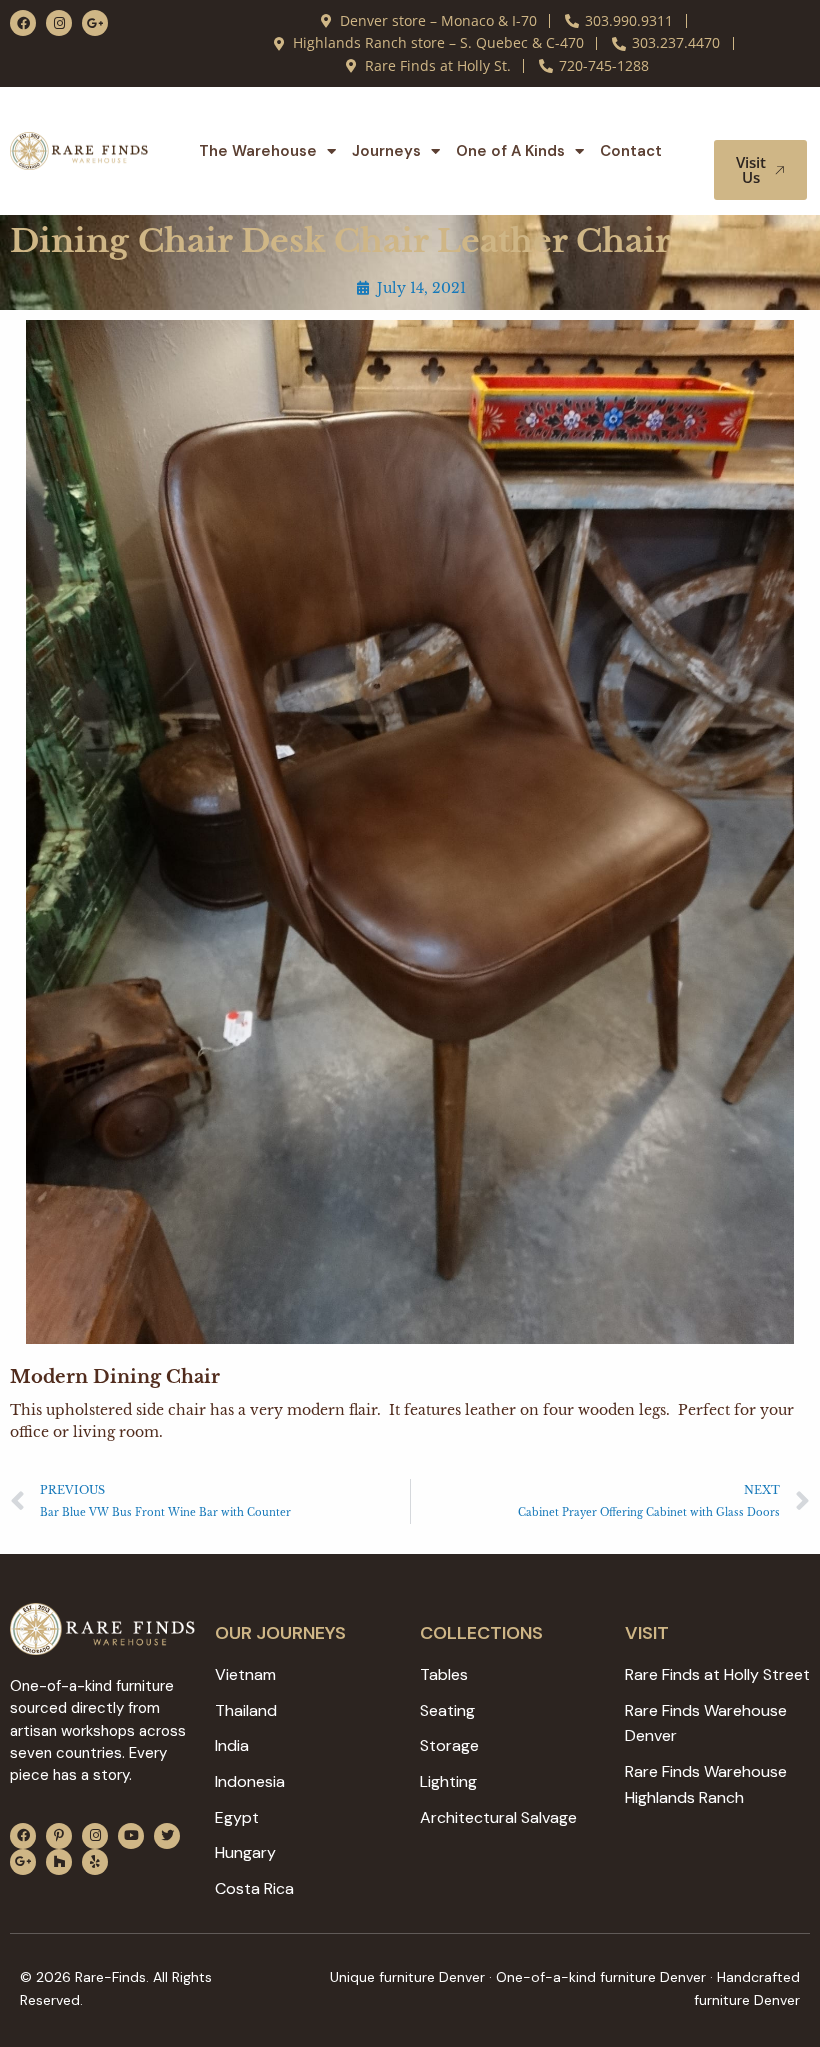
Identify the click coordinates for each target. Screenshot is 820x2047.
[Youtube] (131, 1836)
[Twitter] (167, 1836)
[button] (768, 121)
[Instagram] (59, 23)
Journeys (386, 151)
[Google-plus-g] (95, 23)
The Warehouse (258, 151)
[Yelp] (95, 1862)
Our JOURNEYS (280, 1633)
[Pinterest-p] (59, 1836)
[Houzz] (59, 1862)
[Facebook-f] (23, 23)
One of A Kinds (510, 151)
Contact (631, 151)
